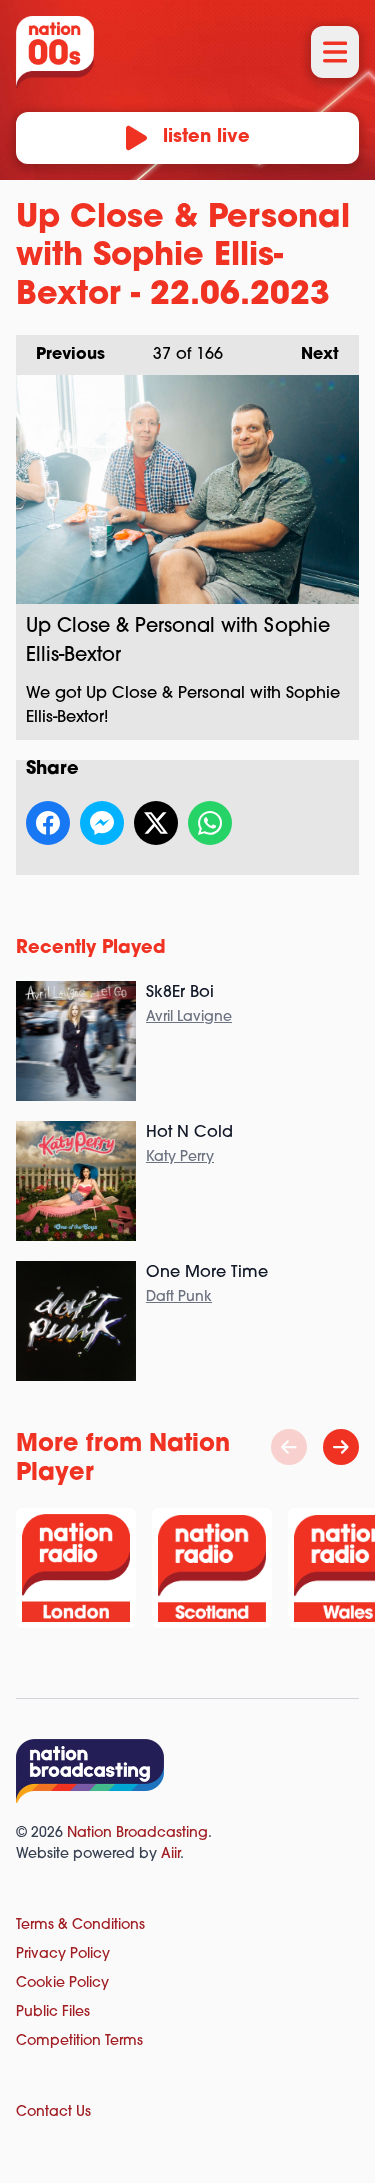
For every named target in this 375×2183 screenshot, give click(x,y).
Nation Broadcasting (137, 1833)
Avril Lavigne (189, 1017)
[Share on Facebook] (48, 823)
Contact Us (53, 2112)
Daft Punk (179, 1297)
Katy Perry (180, 1157)
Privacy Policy (63, 1954)
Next (310, 355)
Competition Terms (79, 2041)
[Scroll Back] (289, 1447)
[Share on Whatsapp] (210, 823)
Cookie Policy (62, 1983)
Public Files (53, 2012)
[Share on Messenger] (102, 823)
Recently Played (91, 949)
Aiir (170, 1854)
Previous (60, 355)
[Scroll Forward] (341, 1447)
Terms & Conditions (80, 1925)
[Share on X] (156, 823)
